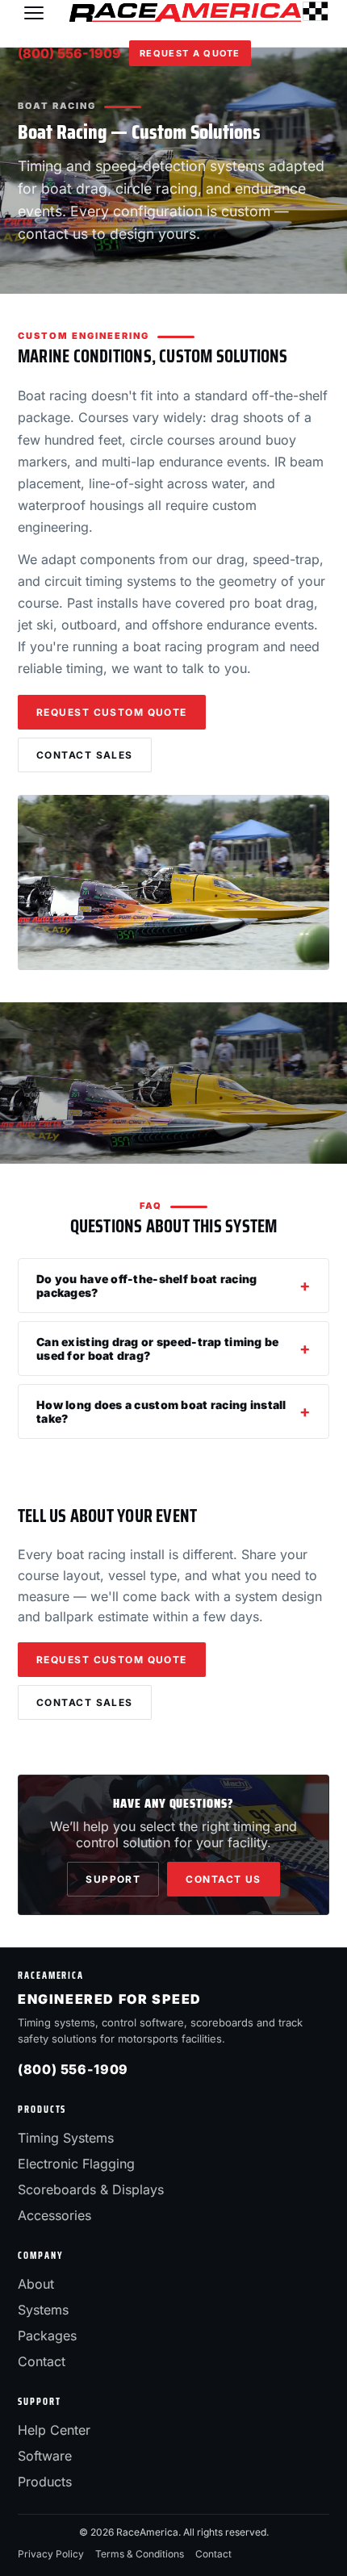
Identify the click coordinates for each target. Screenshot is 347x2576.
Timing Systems (66, 2138)
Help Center (54, 2430)
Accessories (54, 2215)
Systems (43, 2310)
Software (45, 2456)
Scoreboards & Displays (91, 2189)
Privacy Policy (51, 2554)
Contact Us (223, 1879)
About (36, 2284)
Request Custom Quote (112, 712)
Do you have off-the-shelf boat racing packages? (146, 1286)
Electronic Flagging (76, 2164)
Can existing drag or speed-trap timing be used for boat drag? (157, 1349)
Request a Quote (190, 53)
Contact (42, 2361)
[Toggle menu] (34, 13)
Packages (47, 2336)
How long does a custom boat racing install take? (161, 1411)
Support (113, 1879)
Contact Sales (85, 755)
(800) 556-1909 (69, 53)
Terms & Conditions (140, 2554)
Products (45, 2482)
